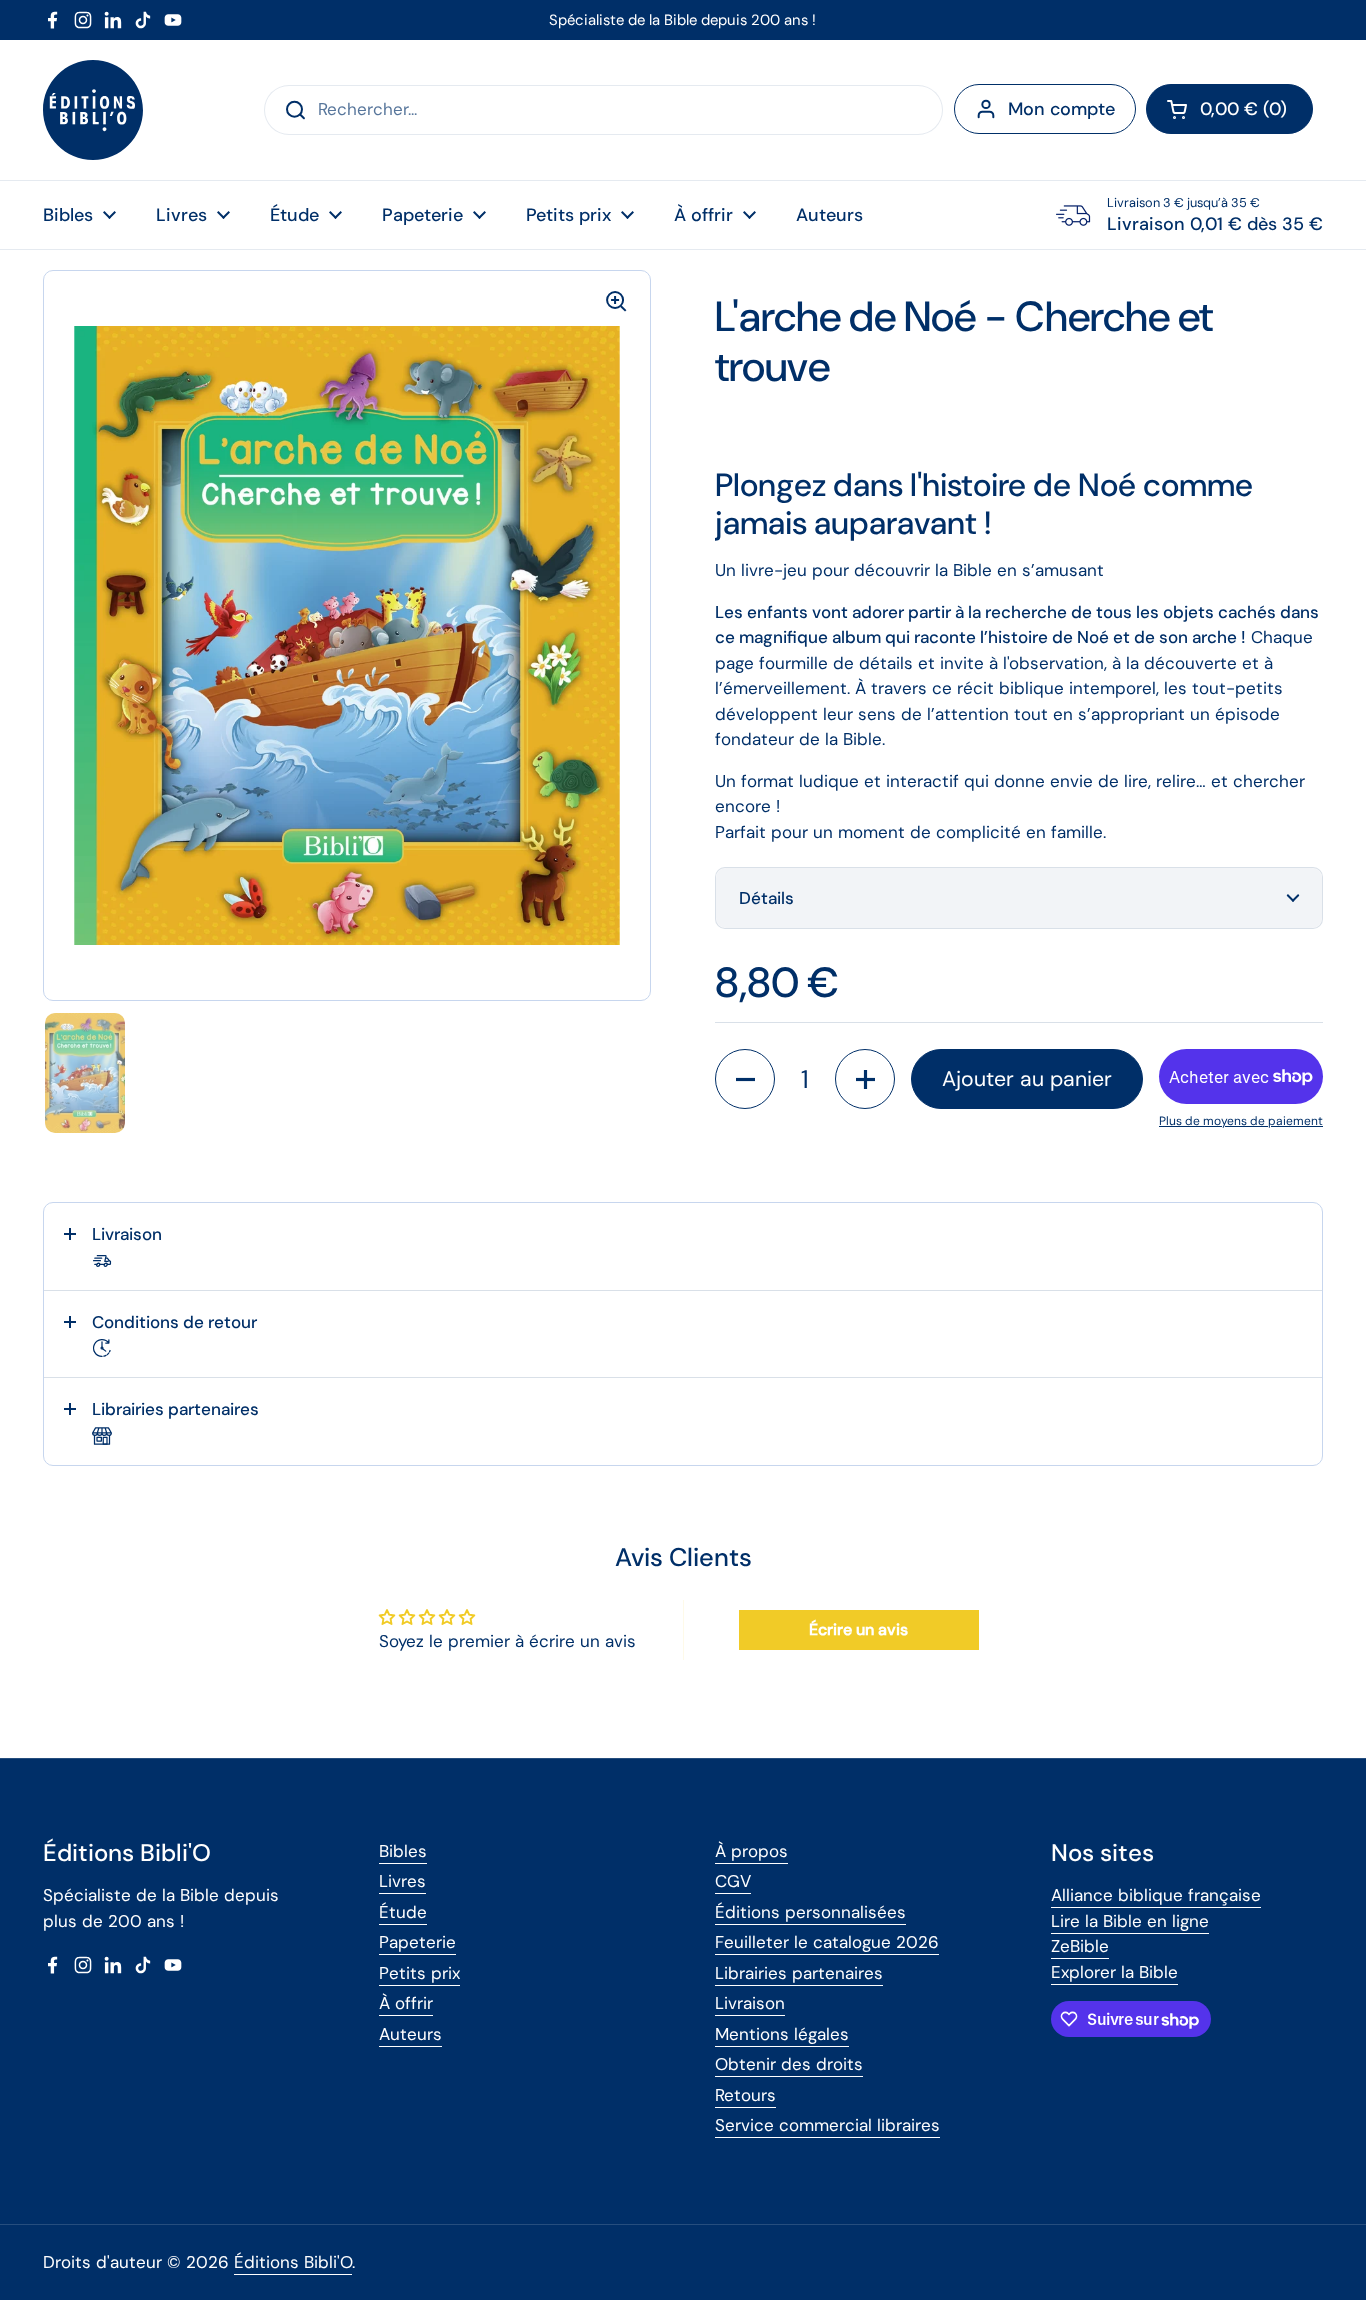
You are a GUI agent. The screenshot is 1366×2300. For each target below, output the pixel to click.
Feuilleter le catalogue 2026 (827, 1942)
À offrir (406, 2003)
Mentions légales (782, 2034)
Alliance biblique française (1156, 1895)
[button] (1229, 109)
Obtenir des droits (789, 2064)
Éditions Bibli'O (293, 2262)
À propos (751, 1851)
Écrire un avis (858, 1629)
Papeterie (417, 1942)
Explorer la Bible (1114, 1972)
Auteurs (410, 2034)
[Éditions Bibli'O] (93, 110)
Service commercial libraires (827, 2125)
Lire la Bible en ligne (1130, 1921)
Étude (403, 1912)
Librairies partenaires (799, 1973)
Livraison (750, 2003)
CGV (733, 1881)
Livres (402, 1881)
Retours (745, 2095)
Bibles (403, 1851)
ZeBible (1080, 1946)
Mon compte (1061, 109)
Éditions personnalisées (810, 1912)
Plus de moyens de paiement (1241, 1121)
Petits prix (419, 1973)
